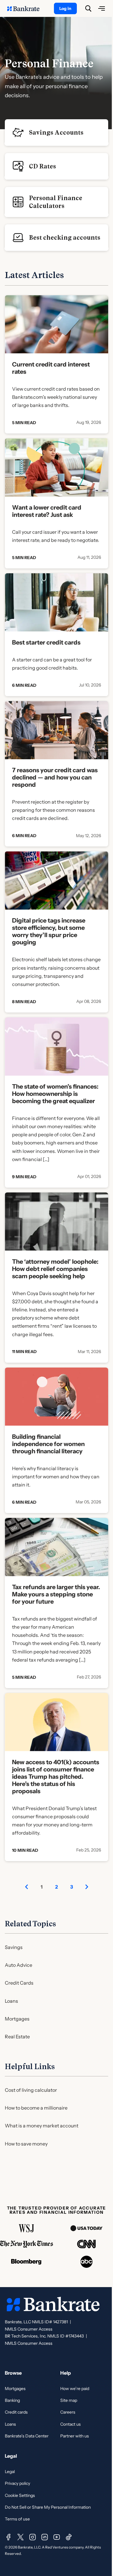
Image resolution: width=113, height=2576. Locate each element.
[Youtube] (57, 2537)
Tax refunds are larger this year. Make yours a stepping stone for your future (56, 1594)
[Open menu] (102, 8)
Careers (68, 2412)
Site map (69, 2400)
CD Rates (42, 166)
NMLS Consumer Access (29, 2329)
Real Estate (17, 2037)
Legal (10, 2472)
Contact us (71, 2424)
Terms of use (17, 2519)
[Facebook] (8, 2537)
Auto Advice (19, 1965)
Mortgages (17, 2019)
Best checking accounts (65, 238)
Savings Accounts (56, 133)
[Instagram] (33, 2537)
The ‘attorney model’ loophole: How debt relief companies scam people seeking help (55, 1269)
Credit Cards (19, 1983)
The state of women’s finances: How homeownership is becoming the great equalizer (55, 1094)
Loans (11, 2001)
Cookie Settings (20, 2495)
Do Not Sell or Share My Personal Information (48, 2507)
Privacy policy (17, 2483)
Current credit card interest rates (51, 368)
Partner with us (75, 2436)
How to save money (26, 2144)
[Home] (27, 8)
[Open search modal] (88, 8)
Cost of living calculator (31, 2090)
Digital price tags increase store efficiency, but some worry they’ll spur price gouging (49, 931)
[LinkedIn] (45, 2537)
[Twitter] (20, 2537)
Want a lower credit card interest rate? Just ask (47, 511)
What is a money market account (42, 2126)
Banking (12, 2400)
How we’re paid (75, 2389)
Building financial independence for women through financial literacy (48, 1444)
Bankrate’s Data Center (27, 2436)
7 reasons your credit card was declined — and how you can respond (55, 777)
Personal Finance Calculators (56, 202)
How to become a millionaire (36, 2108)
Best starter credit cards (46, 642)
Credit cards (16, 2412)
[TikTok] (69, 2537)
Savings (14, 1947)
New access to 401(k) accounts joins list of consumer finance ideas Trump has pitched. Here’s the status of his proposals (56, 1777)
